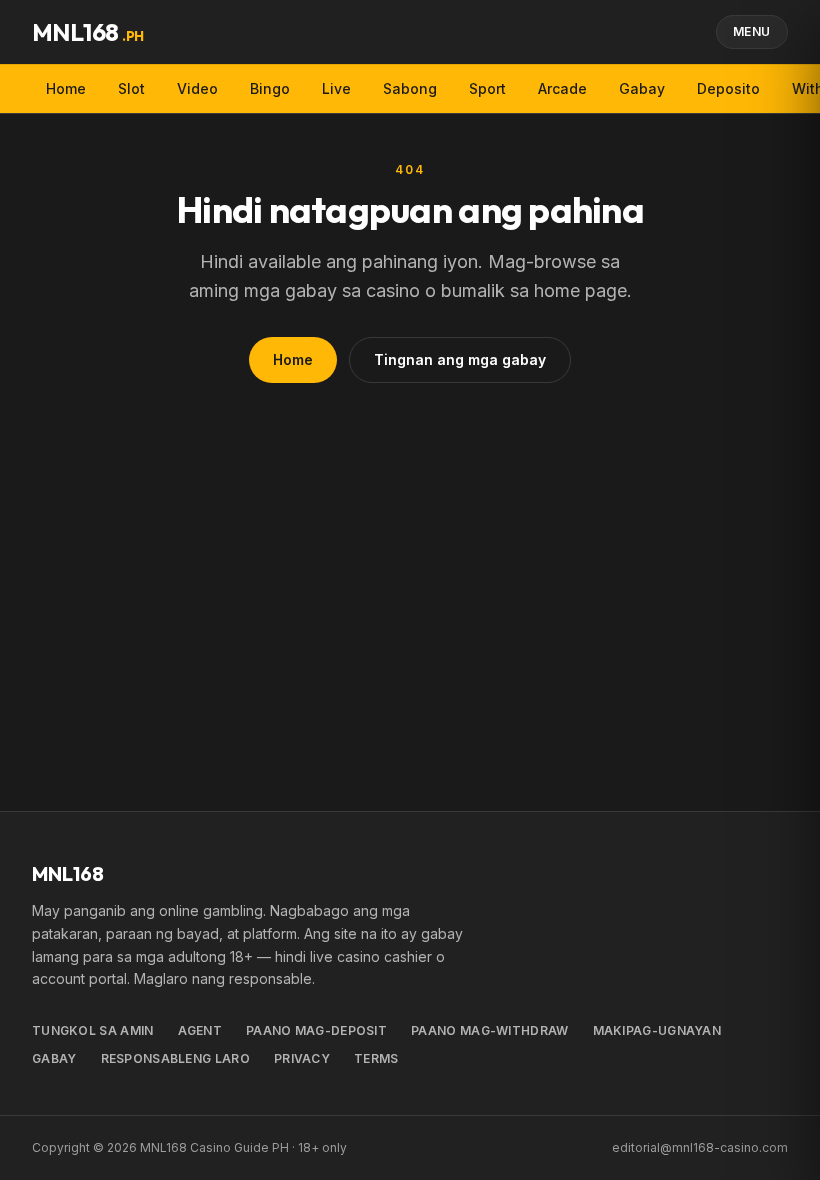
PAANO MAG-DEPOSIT (316, 1030)
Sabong (410, 88)
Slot (131, 88)
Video (197, 88)
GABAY (54, 1058)
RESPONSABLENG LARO (175, 1058)
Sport (487, 88)
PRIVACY (302, 1058)
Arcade (562, 88)
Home (66, 88)
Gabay (642, 88)
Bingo (270, 88)
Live (336, 88)
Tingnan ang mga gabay (460, 359)
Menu (752, 31)
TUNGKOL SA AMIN (93, 1030)
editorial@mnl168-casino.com (700, 1147)
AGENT (200, 1030)
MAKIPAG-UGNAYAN (657, 1030)
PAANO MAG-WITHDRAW (489, 1030)
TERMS (376, 1058)
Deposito (728, 88)
